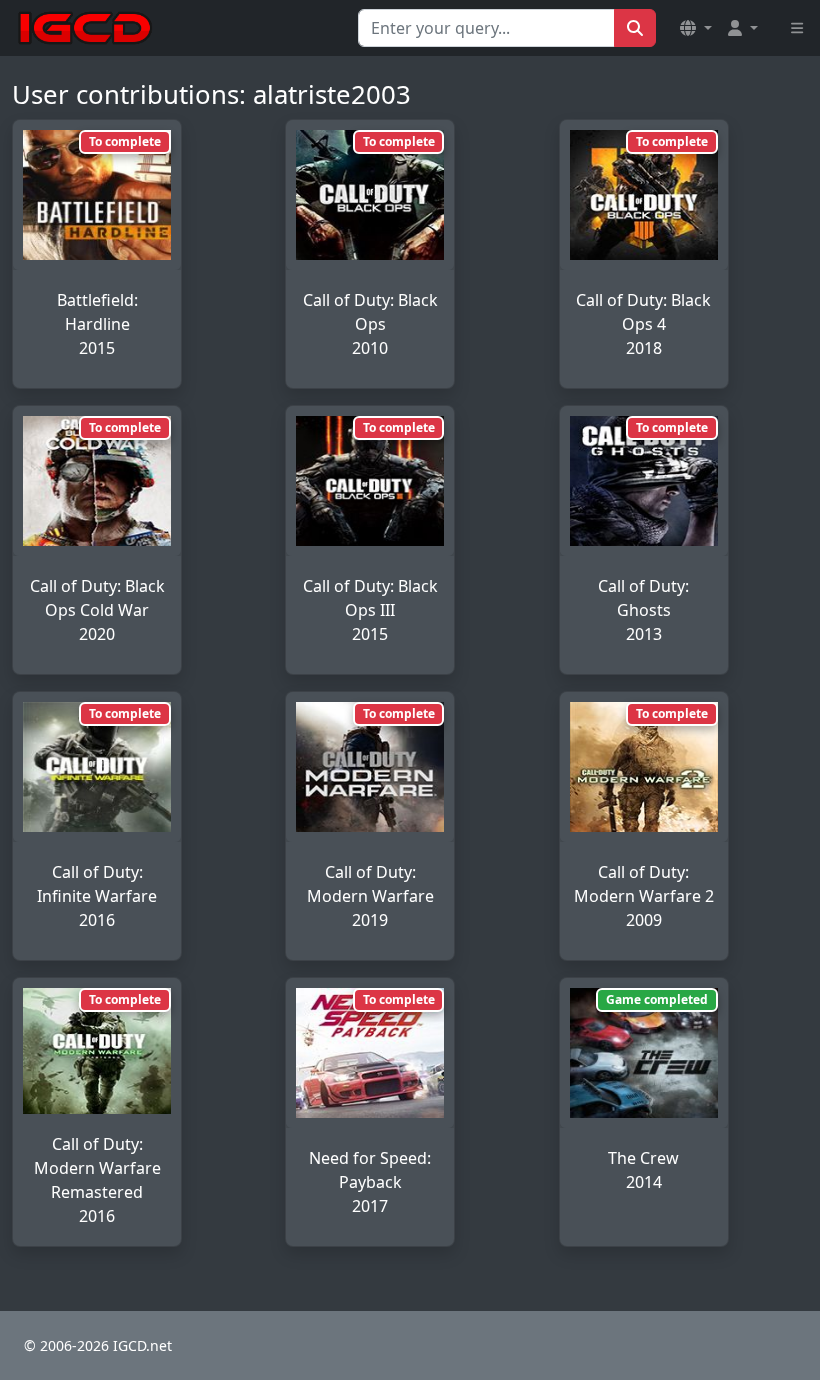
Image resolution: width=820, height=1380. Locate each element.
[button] (696, 28)
